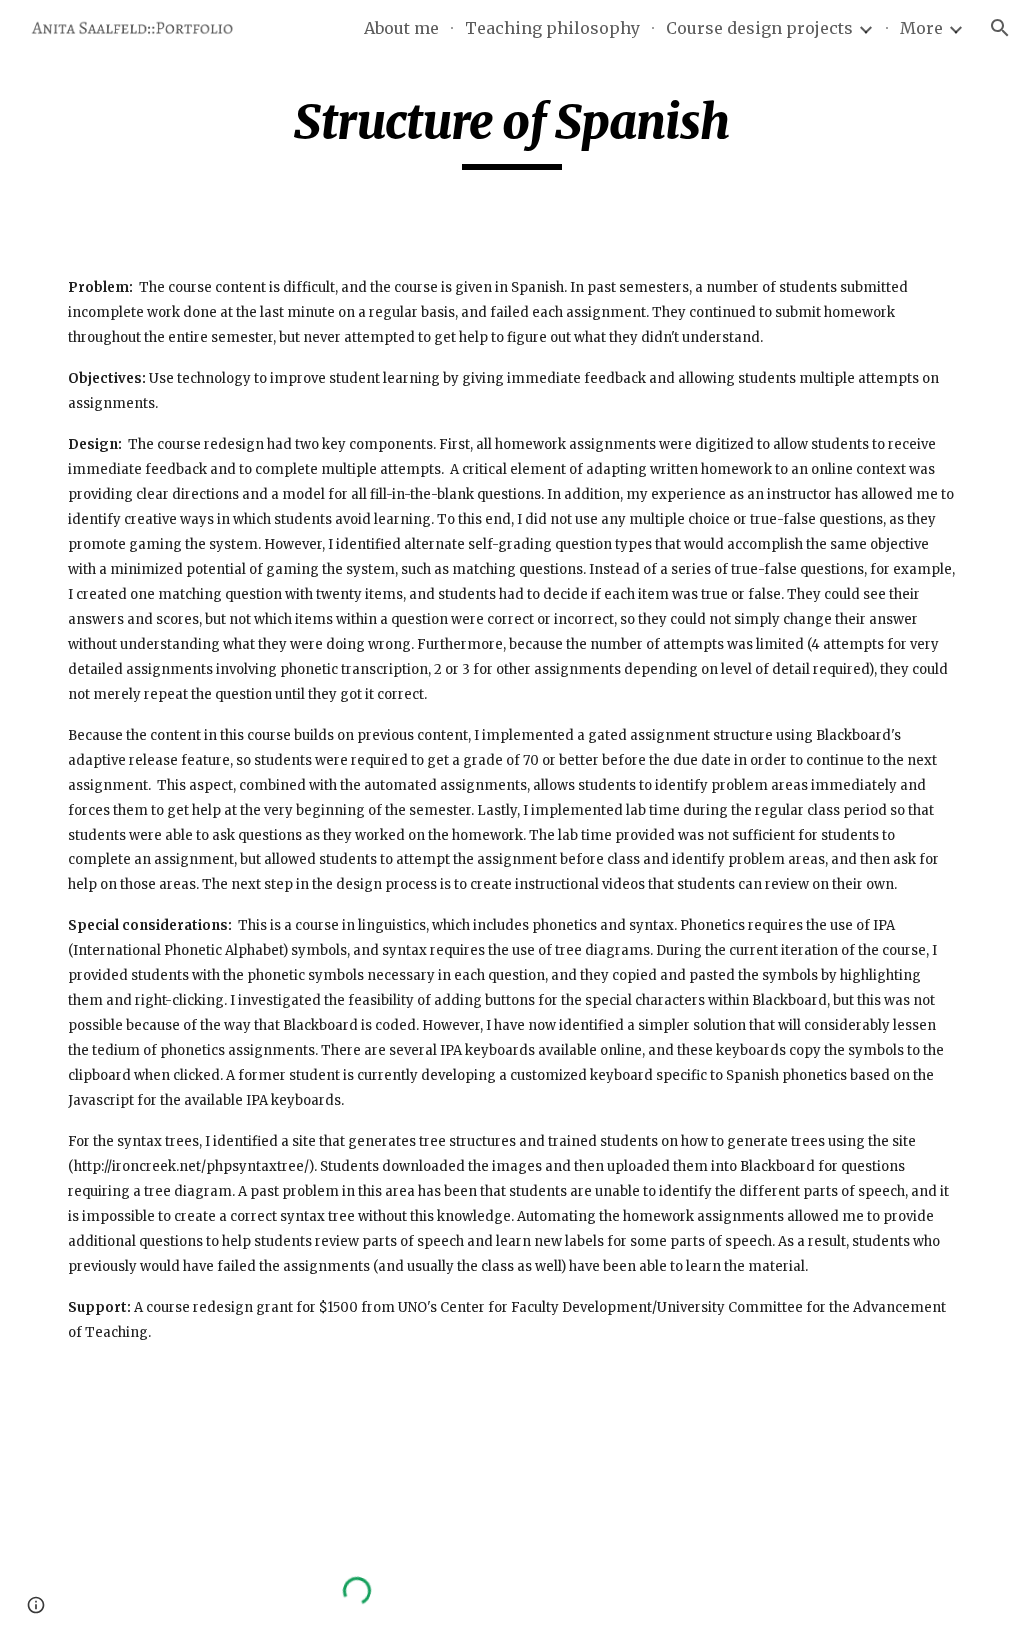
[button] (1000, 28)
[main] (511, 131)
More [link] (921, 28)
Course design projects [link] (759, 28)
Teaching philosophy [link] (552, 28)
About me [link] (401, 28)
